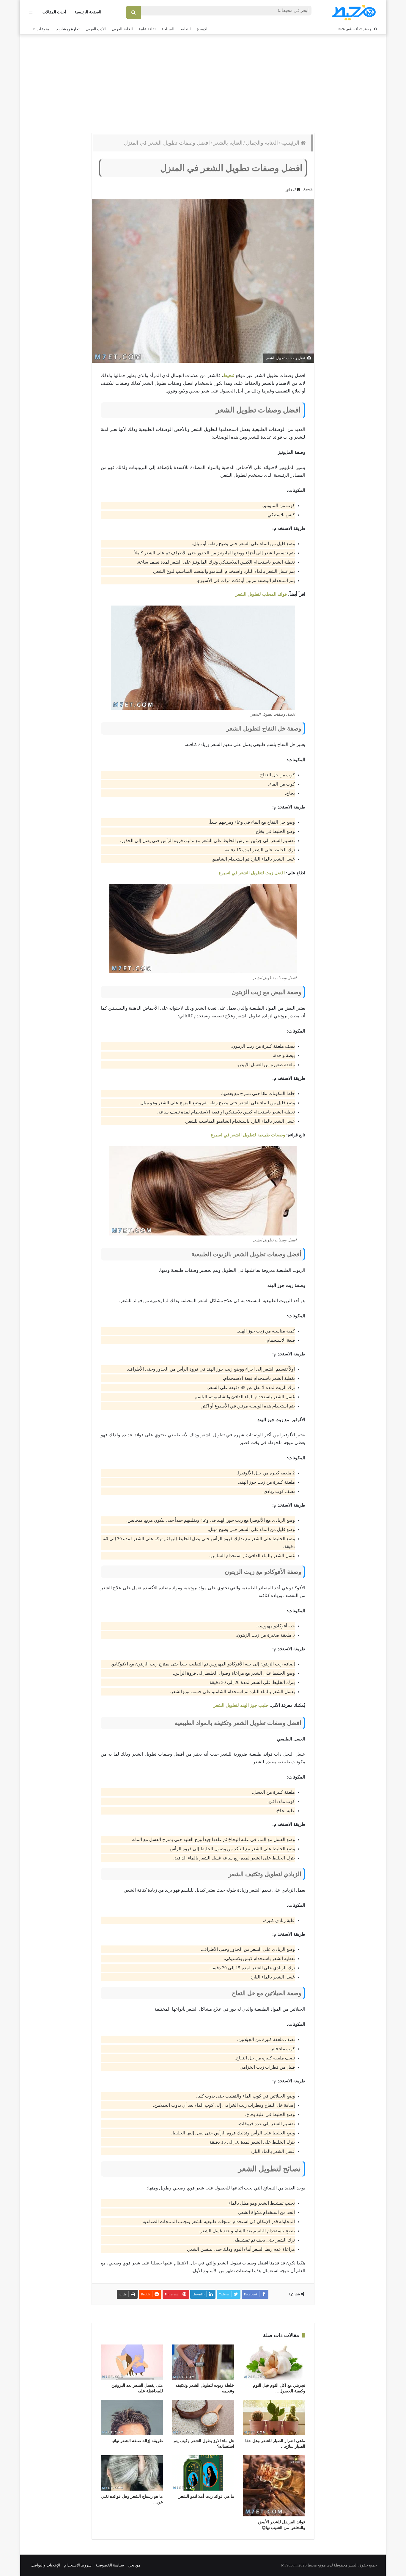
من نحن (134, 2565)
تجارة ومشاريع (68, 29)
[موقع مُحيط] (353, 12)
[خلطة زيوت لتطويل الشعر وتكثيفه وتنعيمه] (203, 2362)
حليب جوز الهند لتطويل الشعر (241, 1705)
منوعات (43, 29)
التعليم (186, 29)
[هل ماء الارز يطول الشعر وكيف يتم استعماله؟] (203, 2417)
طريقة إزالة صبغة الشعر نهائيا (137, 2441)
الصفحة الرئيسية (88, 12)
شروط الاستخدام (78, 2565)
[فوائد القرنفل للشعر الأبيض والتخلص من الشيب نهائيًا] (274, 2486)
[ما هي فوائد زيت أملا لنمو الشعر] (203, 2473)
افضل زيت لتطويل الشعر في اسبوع (252, 873)
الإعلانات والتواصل (45, 2565)
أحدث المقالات (54, 12)
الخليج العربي (122, 29)
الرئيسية (291, 143)
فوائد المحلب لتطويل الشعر (261, 594)
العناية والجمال (262, 143)
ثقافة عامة (147, 29)
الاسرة (202, 29)
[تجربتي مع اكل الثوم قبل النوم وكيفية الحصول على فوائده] (274, 2362)
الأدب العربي (96, 29)
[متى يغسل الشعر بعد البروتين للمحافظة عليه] (132, 2362)
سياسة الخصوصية (110, 2565)
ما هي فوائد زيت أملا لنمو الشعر (206, 2496)
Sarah (308, 190)
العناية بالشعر (228, 143)
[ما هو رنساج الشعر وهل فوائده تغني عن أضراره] (132, 2473)
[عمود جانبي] (31, 12)
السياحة (168, 29)
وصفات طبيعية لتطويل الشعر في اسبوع (248, 1135)
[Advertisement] (203, 82)
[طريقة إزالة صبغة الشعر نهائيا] (132, 2417)
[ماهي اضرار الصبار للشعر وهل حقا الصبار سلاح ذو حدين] (274, 2417)
